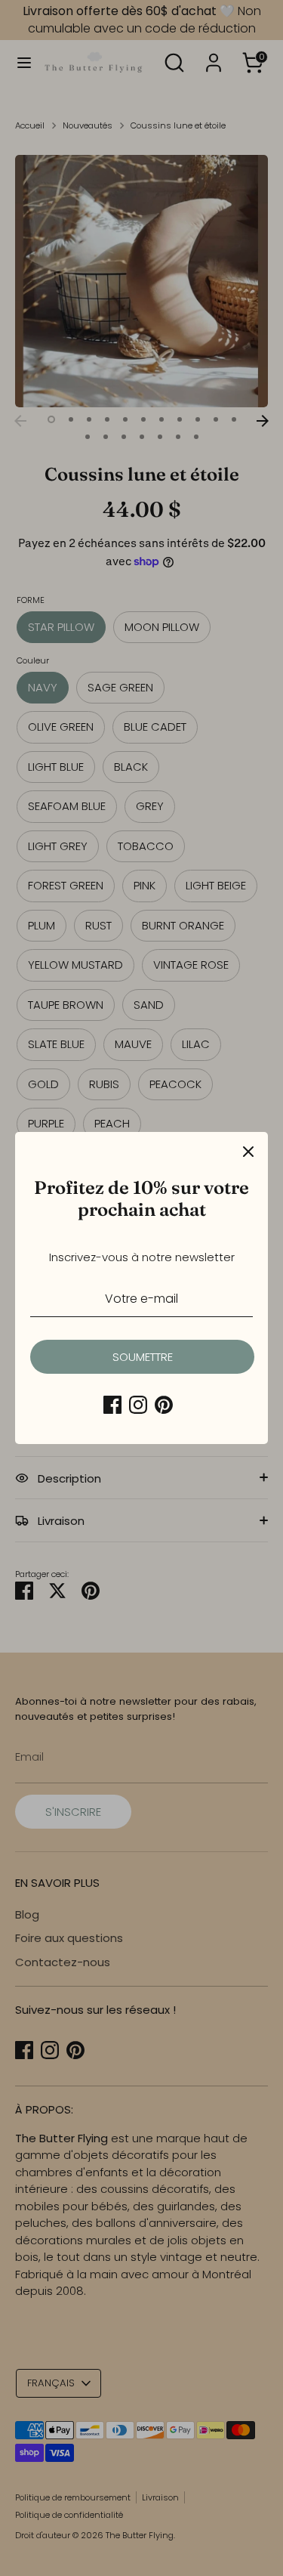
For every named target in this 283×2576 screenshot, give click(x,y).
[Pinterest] (164, 1405)
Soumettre (143, 1357)
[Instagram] (138, 1405)
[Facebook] (112, 1405)
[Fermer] (248, 1152)
